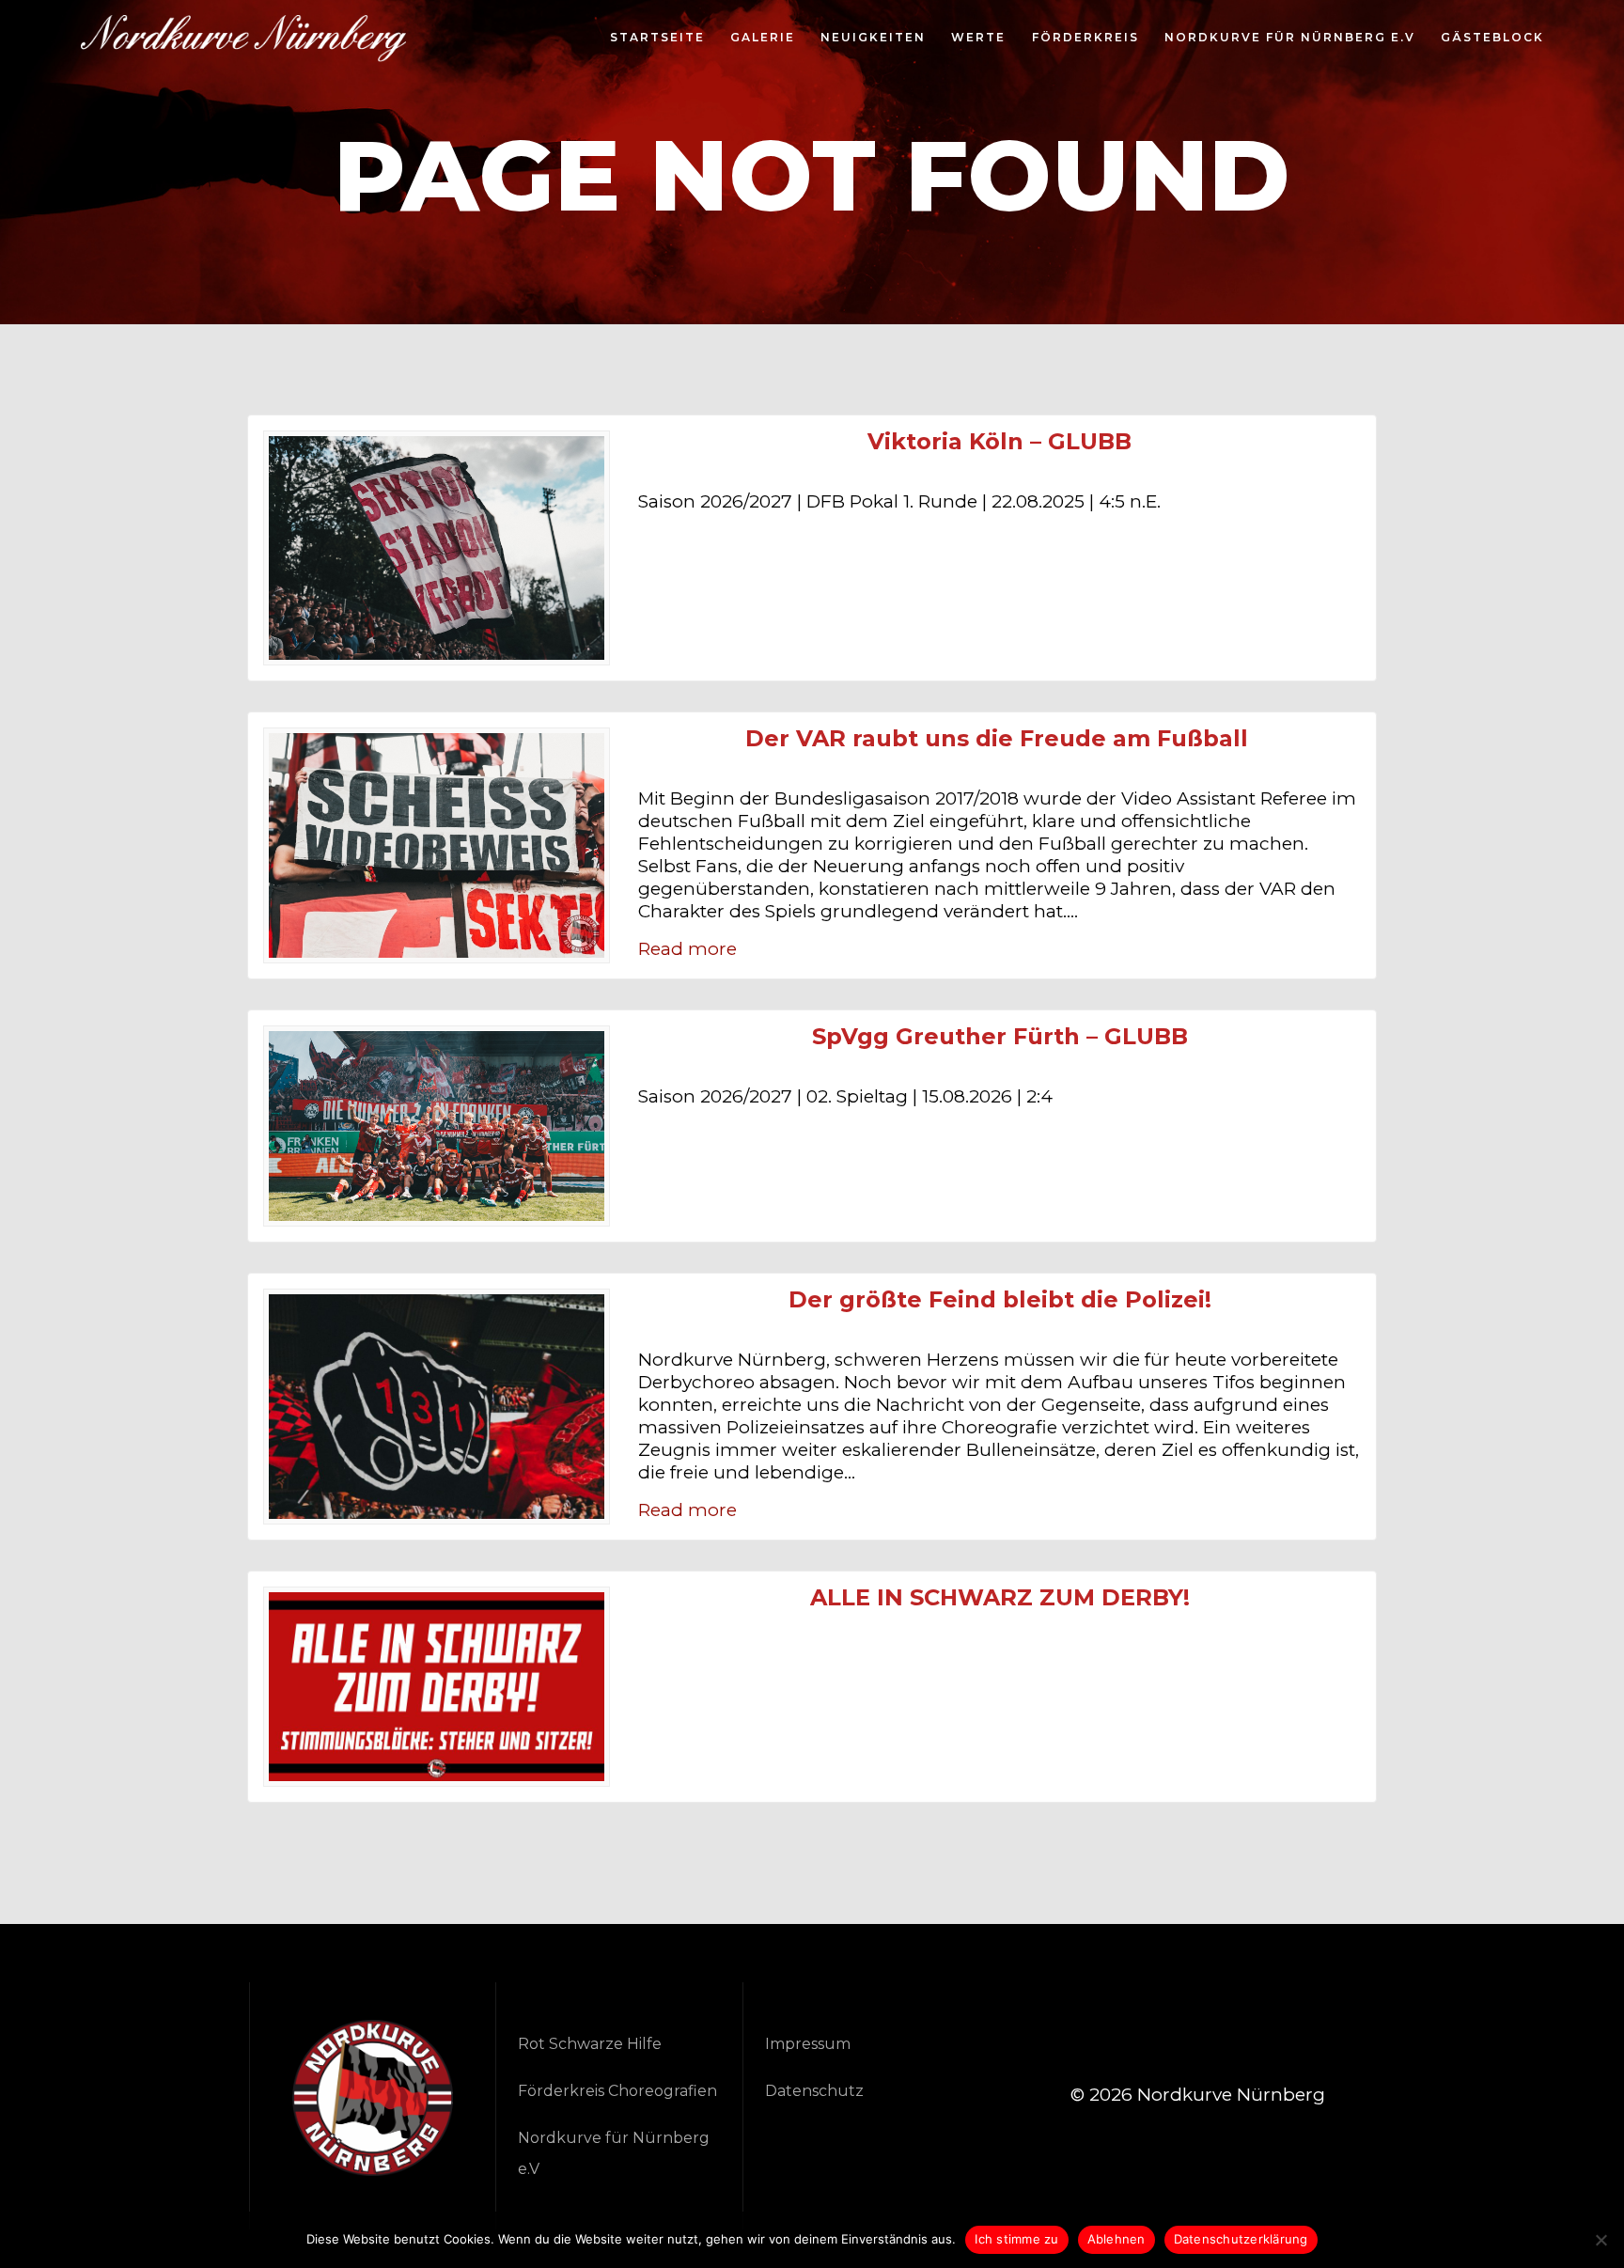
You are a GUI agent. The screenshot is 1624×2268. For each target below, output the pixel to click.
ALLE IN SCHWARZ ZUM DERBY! (1000, 1598)
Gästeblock (1492, 39)
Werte (978, 39)
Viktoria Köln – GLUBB (999, 442)
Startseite (657, 39)
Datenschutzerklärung (1241, 2239)
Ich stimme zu (1016, 2239)
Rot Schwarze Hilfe (590, 2044)
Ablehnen (1116, 2239)
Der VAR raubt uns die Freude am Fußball (1000, 739)
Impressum (808, 2044)
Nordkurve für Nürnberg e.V (1290, 39)
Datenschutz (814, 2091)
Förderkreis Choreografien (617, 2091)
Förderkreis (1085, 39)
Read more (687, 949)
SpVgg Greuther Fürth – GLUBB (1000, 1037)
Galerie (763, 39)
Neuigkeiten (873, 39)
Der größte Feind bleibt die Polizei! (1000, 1300)
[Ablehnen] (1601, 2240)
